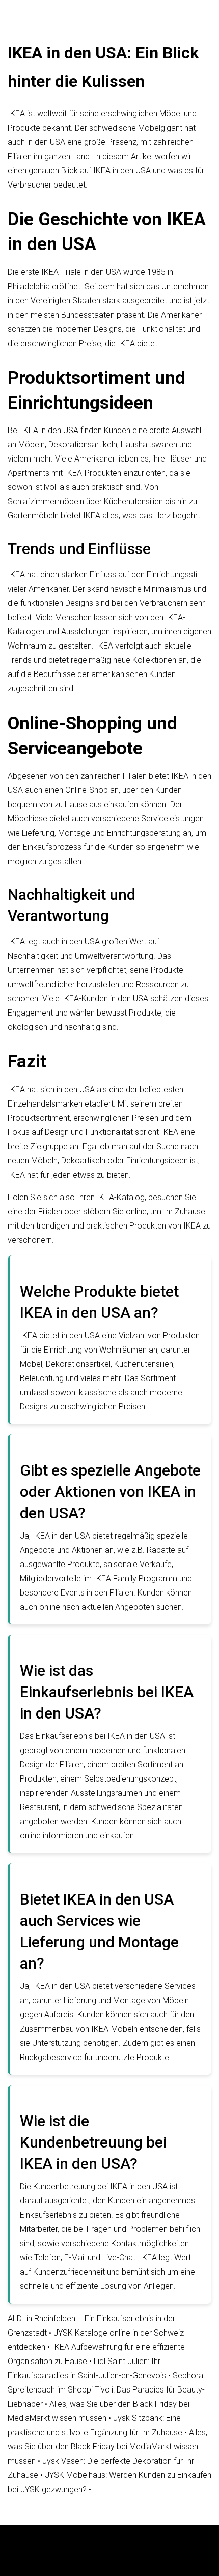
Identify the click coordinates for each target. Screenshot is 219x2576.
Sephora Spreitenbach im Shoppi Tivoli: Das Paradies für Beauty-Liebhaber (106, 2390)
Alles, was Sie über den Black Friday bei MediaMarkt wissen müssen (107, 2447)
